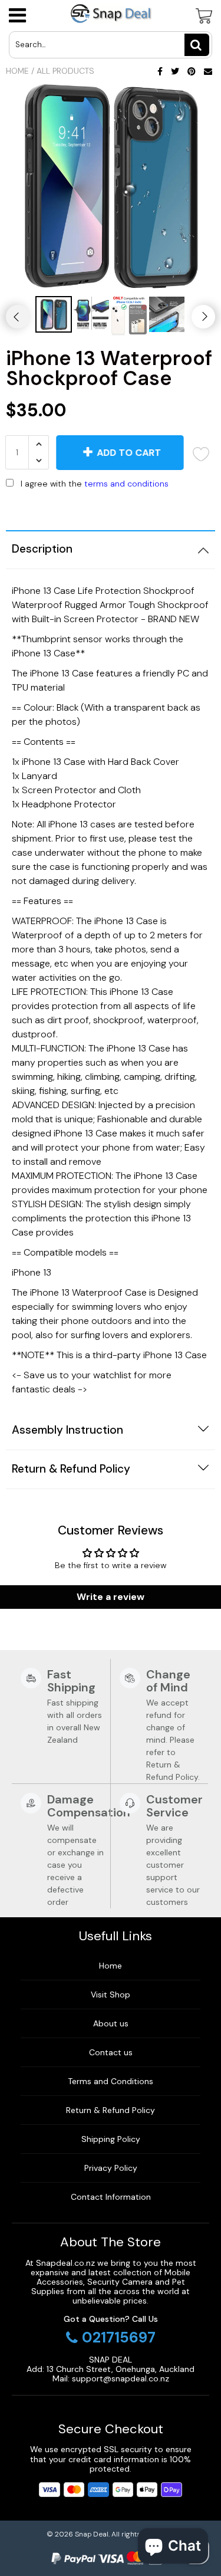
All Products (65, 71)
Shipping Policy (111, 2139)
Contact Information (111, 2197)
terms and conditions (126, 484)
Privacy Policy (111, 2168)
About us (111, 2023)
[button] (111, 508)
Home (17, 71)
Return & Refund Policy (111, 2110)
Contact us (111, 2052)
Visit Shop (111, 1995)
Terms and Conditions (111, 2081)
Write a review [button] (111, 1597)
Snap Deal (92, 2534)
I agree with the (95, 484)
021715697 (119, 2338)
